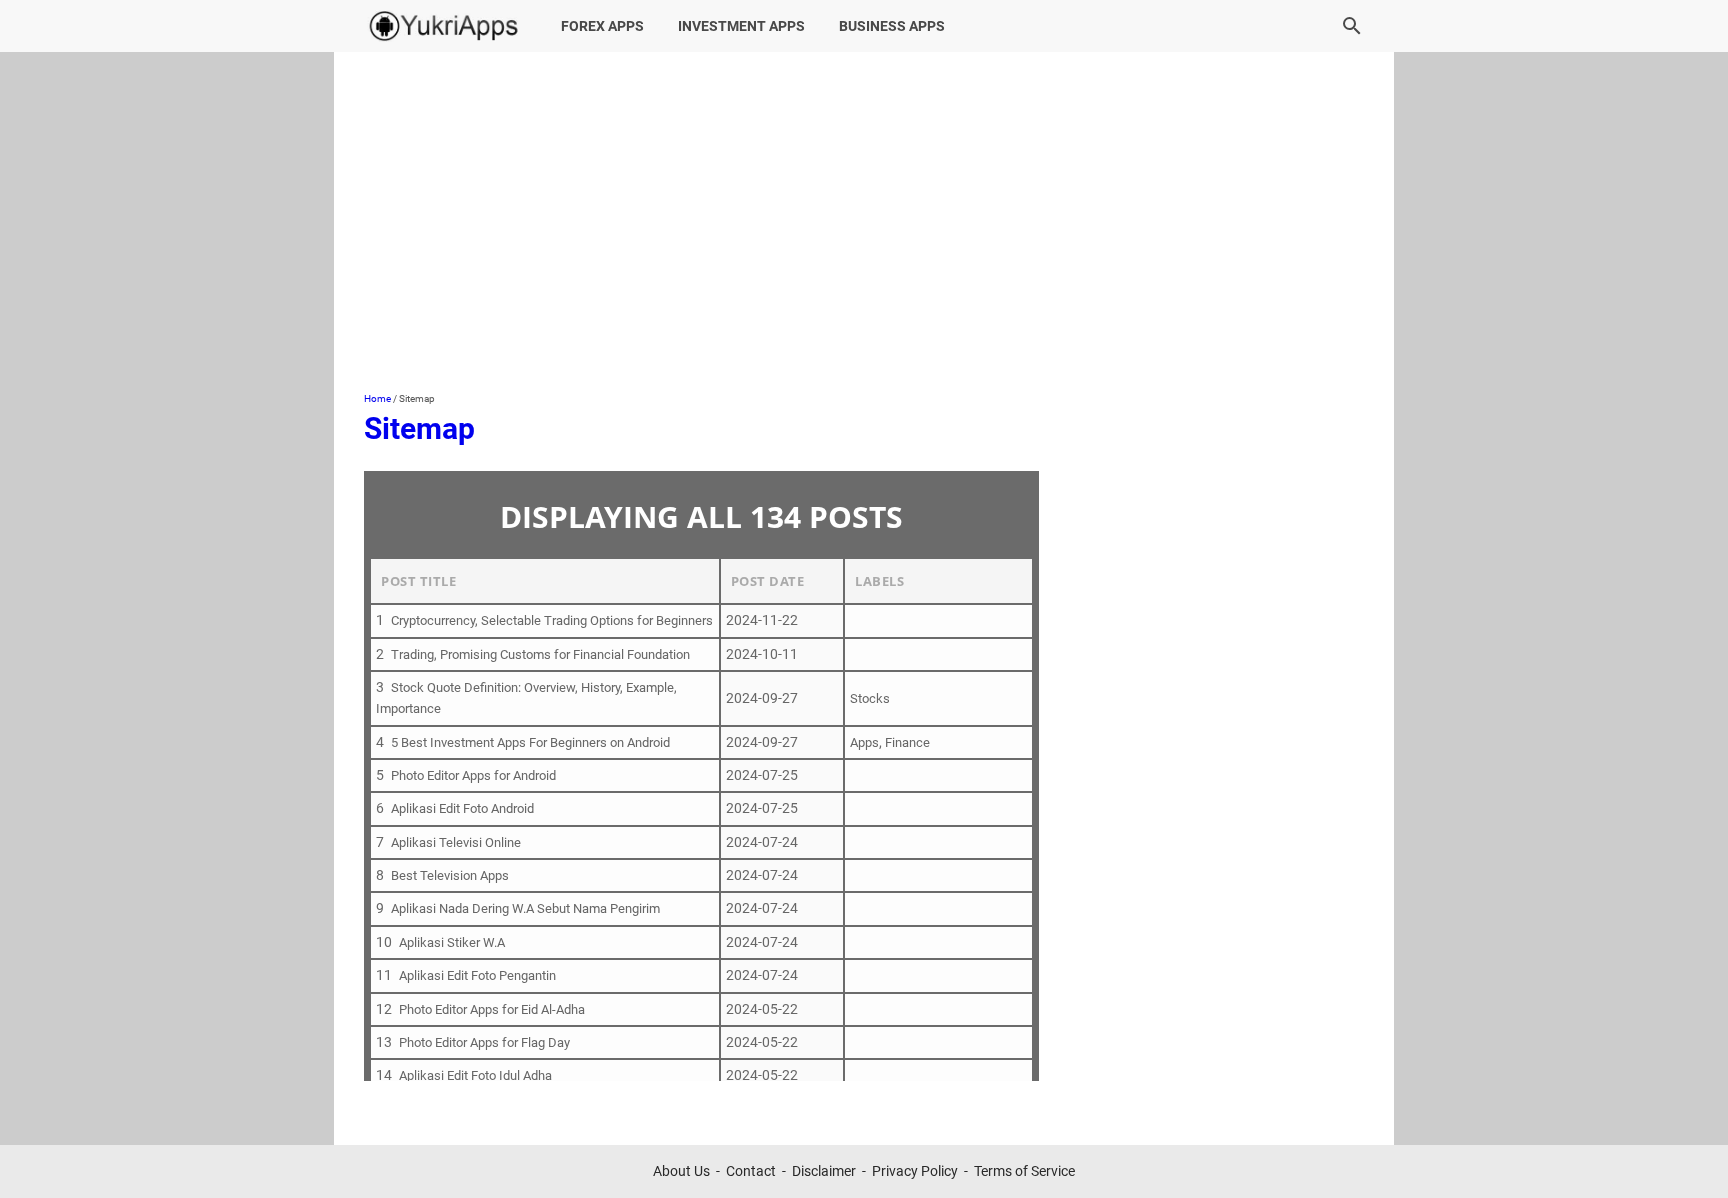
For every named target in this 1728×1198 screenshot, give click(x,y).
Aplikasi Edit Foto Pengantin (477, 975)
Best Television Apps (450, 875)
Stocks (870, 698)
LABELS (879, 581)
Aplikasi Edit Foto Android (462, 808)
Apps (864, 742)
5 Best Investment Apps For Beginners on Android (530, 742)
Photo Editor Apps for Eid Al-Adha (492, 1009)
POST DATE (768, 581)
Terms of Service (1024, 1171)
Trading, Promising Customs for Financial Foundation (540, 654)
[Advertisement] (864, 222)
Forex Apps (602, 26)
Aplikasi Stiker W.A (452, 942)
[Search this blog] (1352, 26)
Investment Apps (741, 26)
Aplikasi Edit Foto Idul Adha (475, 1075)
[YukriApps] (444, 26)
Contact (751, 1171)
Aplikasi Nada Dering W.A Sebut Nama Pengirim (525, 908)
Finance (907, 742)
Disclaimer (824, 1171)
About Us (681, 1171)
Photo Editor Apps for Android (473, 775)
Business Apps (892, 26)
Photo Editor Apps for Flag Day (484, 1042)
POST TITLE (418, 581)
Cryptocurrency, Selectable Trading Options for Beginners (552, 620)
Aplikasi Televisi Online (456, 842)
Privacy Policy (915, 1171)
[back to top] (1688, 1153)
